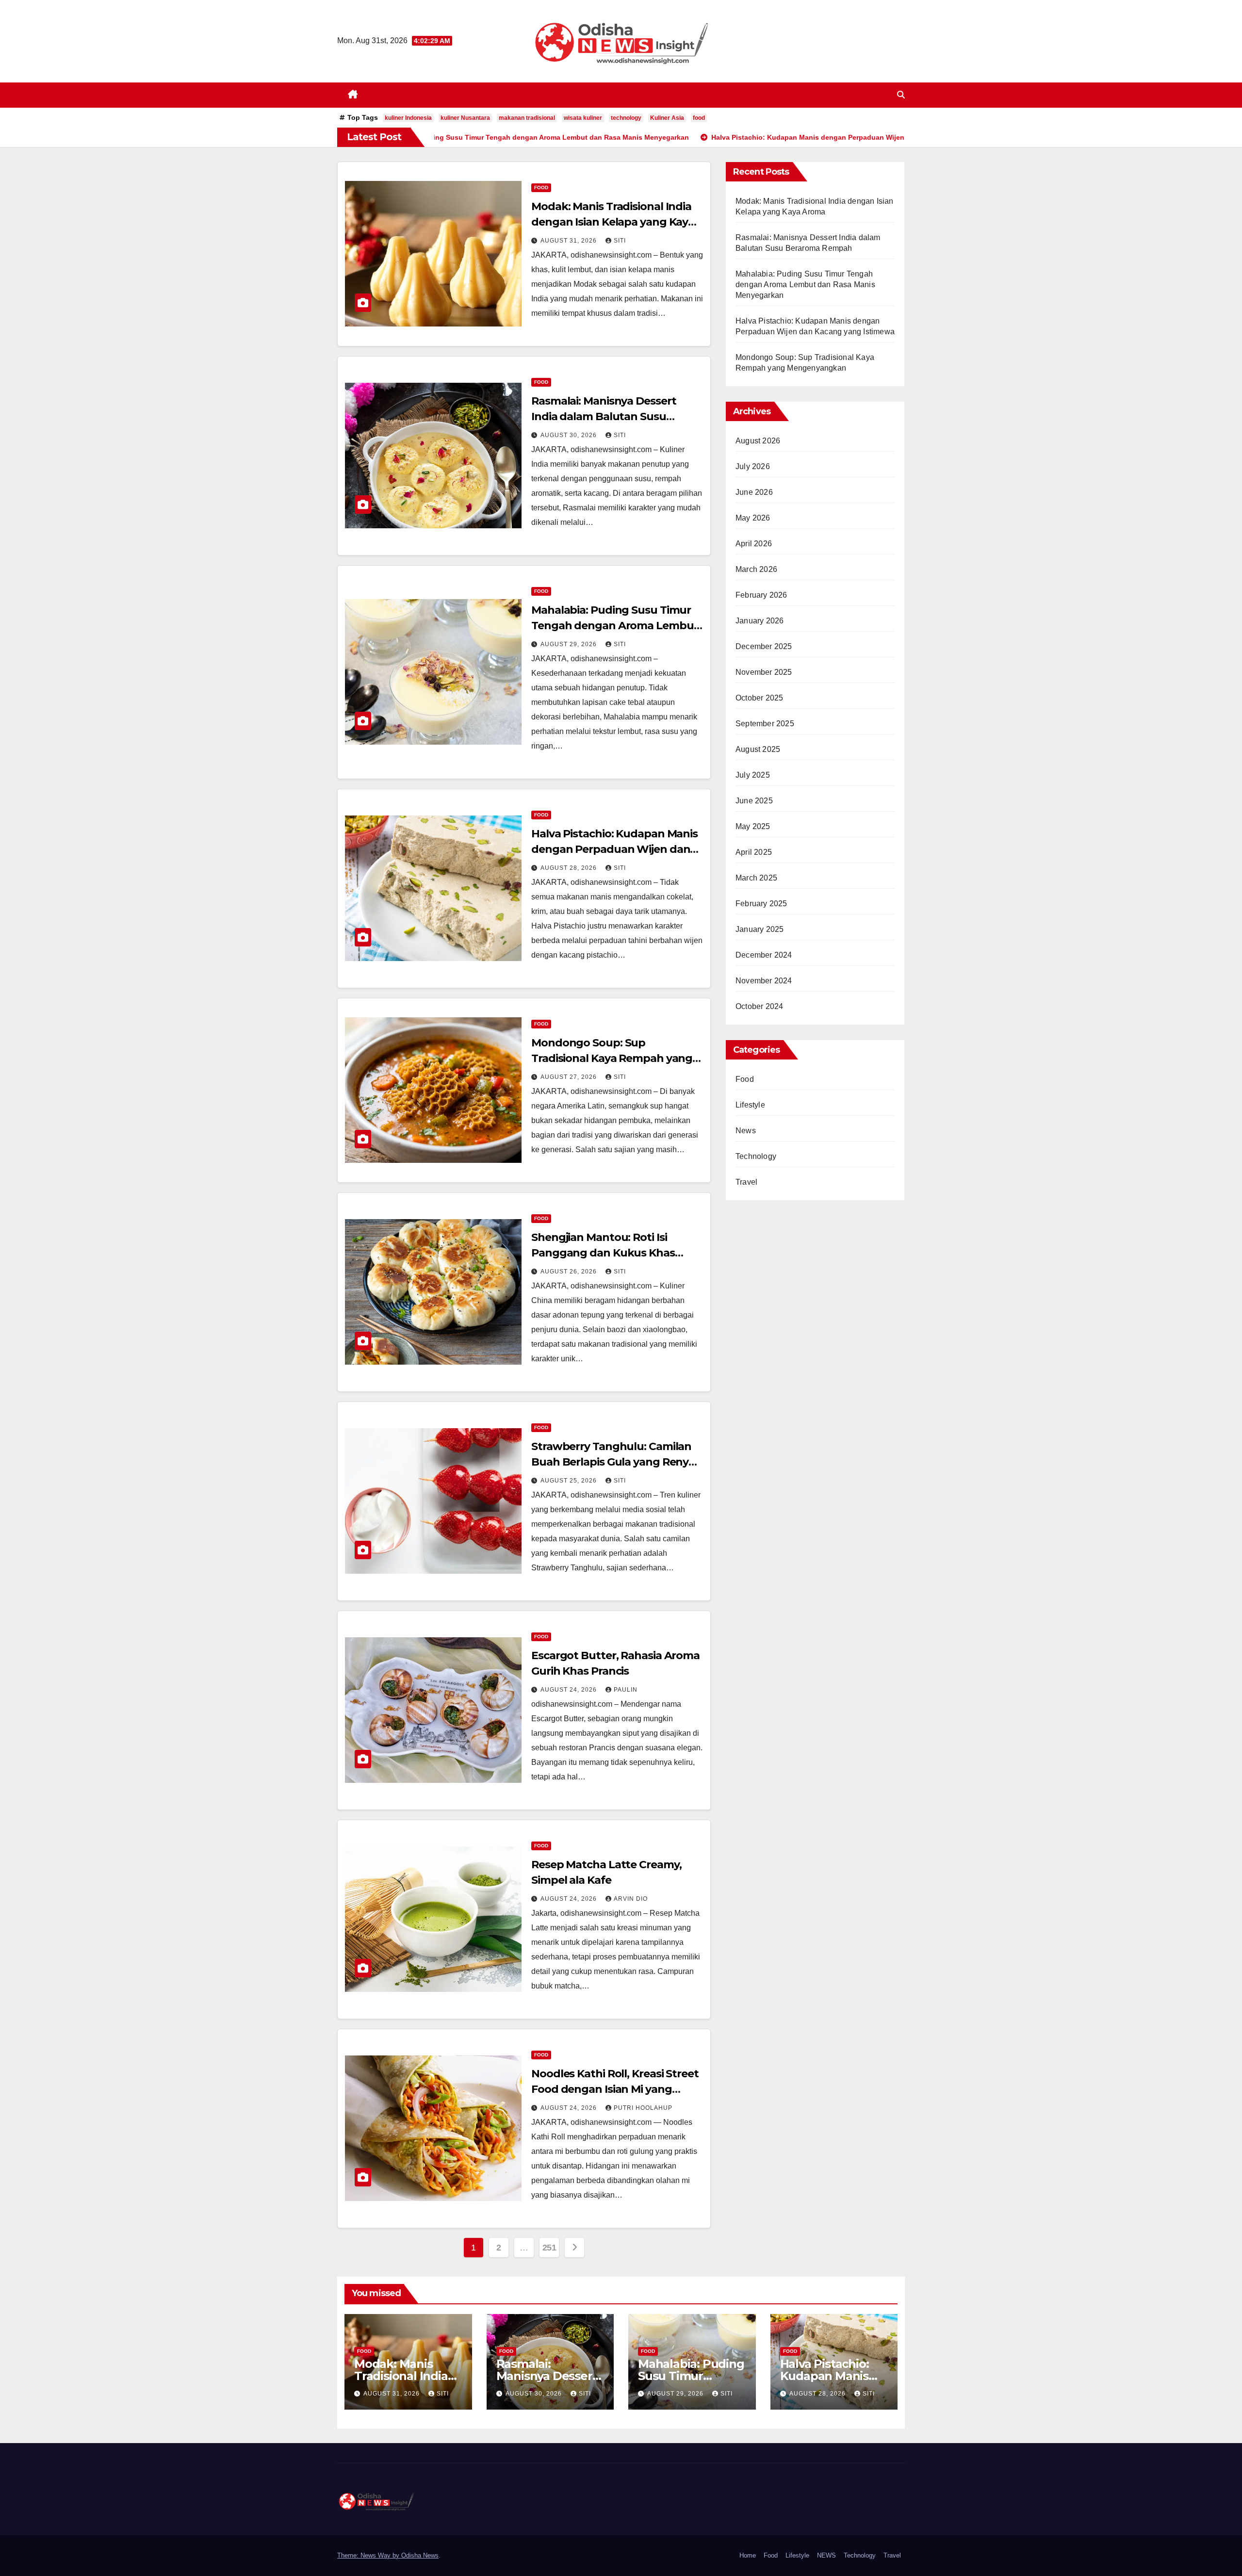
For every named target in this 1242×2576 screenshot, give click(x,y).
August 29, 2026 (570, 644)
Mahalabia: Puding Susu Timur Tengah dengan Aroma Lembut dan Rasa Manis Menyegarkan (615, 626)
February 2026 (761, 595)
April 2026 (754, 544)
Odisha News (420, 2555)
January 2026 (760, 621)
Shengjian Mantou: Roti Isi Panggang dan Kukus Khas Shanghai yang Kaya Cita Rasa (610, 1253)
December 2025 (764, 646)
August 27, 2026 (570, 1077)
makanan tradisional (527, 118)
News (746, 1131)
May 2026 (753, 518)
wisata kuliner (583, 118)
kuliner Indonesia (408, 118)
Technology (756, 1156)
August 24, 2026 (570, 1690)
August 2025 (758, 749)
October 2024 (759, 1006)
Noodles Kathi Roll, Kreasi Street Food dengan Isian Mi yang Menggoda (615, 2089)
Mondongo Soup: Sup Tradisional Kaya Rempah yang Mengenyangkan (612, 1058)
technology (626, 118)
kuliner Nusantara (465, 118)
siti (620, 241)
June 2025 (754, 801)
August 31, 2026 (570, 241)
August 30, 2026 (570, 435)
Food (541, 187)
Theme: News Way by (369, 2555)
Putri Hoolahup (643, 2108)
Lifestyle (750, 1105)
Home (748, 2555)
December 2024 (764, 955)
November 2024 (764, 981)
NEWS (826, 2555)
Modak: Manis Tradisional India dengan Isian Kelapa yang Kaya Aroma (613, 222)
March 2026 (756, 569)
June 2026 (754, 492)
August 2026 (758, 441)
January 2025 (760, 929)
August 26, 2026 (570, 1272)
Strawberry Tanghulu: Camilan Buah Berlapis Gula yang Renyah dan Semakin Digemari (617, 1462)
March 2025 (756, 878)
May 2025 (753, 826)
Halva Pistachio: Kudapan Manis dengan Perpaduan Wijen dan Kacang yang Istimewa (614, 849)
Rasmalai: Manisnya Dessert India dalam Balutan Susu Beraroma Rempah (604, 416)
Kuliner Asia (667, 118)
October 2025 (759, 698)
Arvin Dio (631, 1899)
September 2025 (765, 724)
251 (549, 2248)
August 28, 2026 (570, 868)
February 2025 (761, 904)
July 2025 (753, 775)
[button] (901, 95)
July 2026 (753, 466)
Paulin (626, 1690)
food (699, 118)
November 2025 (764, 672)
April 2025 (754, 852)
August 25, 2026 (570, 1481)
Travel (746, 1182)
